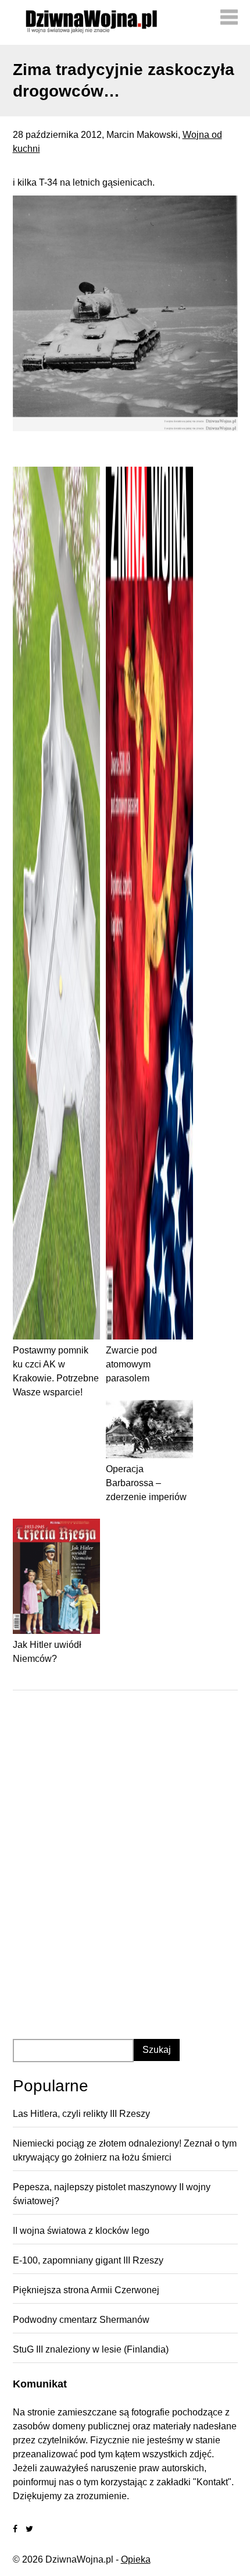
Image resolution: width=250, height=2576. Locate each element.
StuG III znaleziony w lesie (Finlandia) (91, 2349)
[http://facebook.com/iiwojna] (15, 2529)
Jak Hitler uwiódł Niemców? (47, 1652)
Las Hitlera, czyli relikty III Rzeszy (81, 2114)
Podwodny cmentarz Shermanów (81, 2320)
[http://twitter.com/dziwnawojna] (29, 2529)
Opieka (136, 2559)
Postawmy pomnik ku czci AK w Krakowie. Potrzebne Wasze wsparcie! (56, 1371)
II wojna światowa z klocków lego (81, 2231)
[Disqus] (125, 1850)
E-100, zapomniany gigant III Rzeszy (88, 2260)
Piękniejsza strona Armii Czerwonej (86, 2290)
